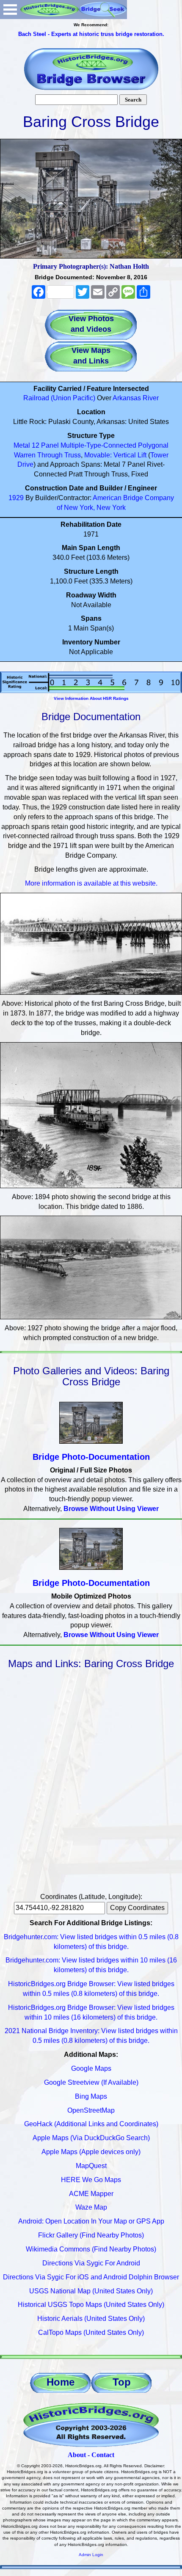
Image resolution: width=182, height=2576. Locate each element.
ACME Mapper (91, 2194)
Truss (73, 455)
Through (50, 455)
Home (61, 2382)
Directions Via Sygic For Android (91, 2263)
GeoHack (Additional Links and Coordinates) (91, 2124)
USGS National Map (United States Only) (91, 2291)
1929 (16, 498)
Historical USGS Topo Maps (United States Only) (91, 2305)
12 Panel (45, 445)
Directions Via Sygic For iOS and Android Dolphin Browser (91, 2277)
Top (122, 2382)
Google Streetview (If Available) (91, 2082)
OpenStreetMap (91, 2110)
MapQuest (91, 2166)
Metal (22, 445)
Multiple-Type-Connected (98, 445)
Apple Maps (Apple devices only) (91, 2152)
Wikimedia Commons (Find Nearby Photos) (91, 2249)
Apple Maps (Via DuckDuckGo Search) (91, 2138)
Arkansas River (136, 398)
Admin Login (91, 2555)
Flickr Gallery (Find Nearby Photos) (91, 2235)
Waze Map (91, 2207)
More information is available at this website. (91, 883)
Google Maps (91, 2068)
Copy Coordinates (137, 1908)
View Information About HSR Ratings (91, 698)
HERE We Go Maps (91, 2180)
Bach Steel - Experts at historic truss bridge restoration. (91, 34)
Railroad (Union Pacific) (59, 398)
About (77, 2455)
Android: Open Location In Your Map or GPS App (91, 2221)
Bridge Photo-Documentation (91, 1457)
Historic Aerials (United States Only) (91, 2319)
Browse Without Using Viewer (111, 1509)
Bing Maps (91, 2096)
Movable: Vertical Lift (115, 455)
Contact (103, 2455)
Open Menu (10, 10)
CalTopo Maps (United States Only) (91, 2332)
